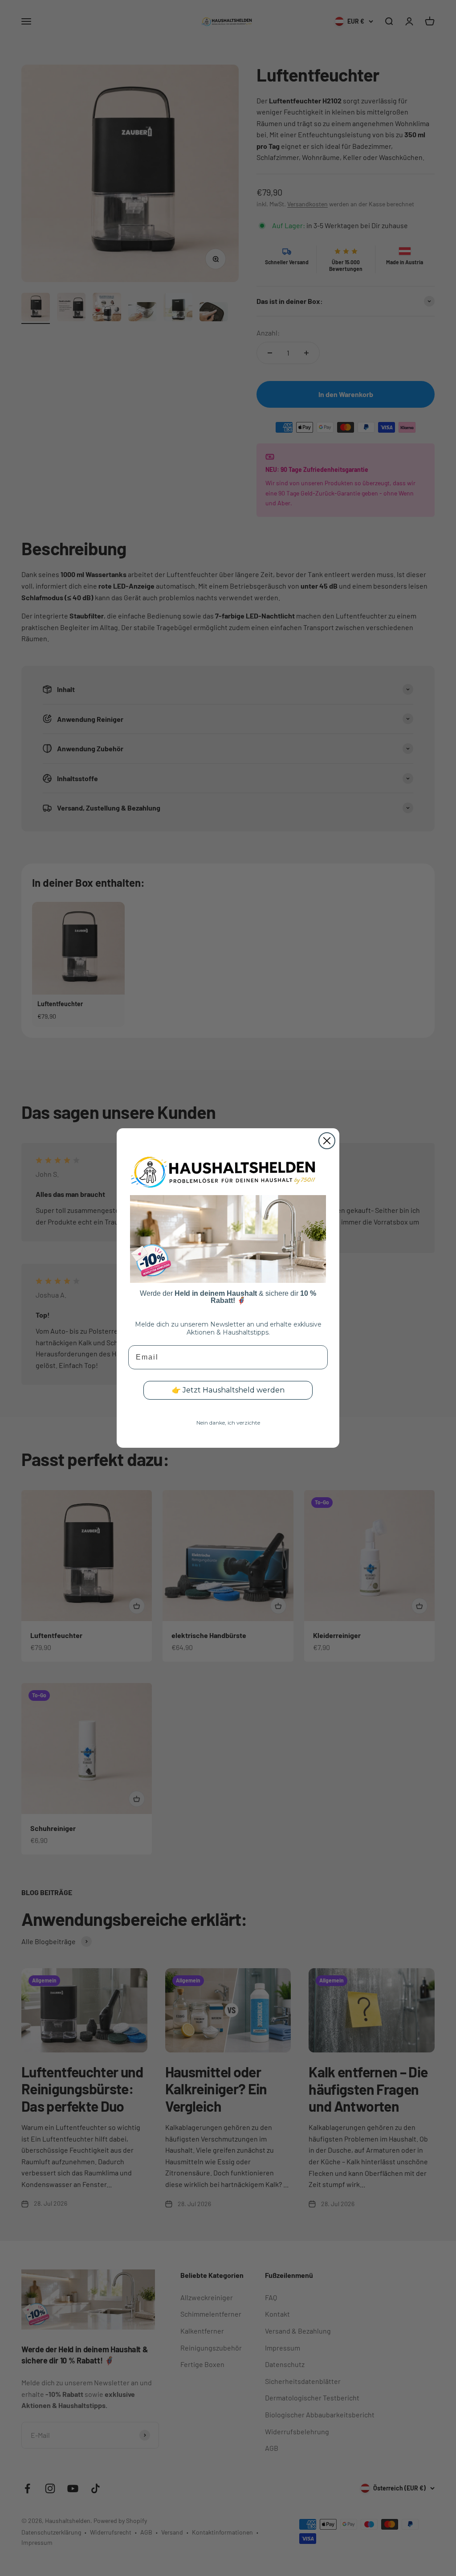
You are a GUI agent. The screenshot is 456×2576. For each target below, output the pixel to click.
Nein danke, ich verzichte (228, 1423)
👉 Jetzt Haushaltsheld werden (228, 1390)
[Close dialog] (327, 1141)
